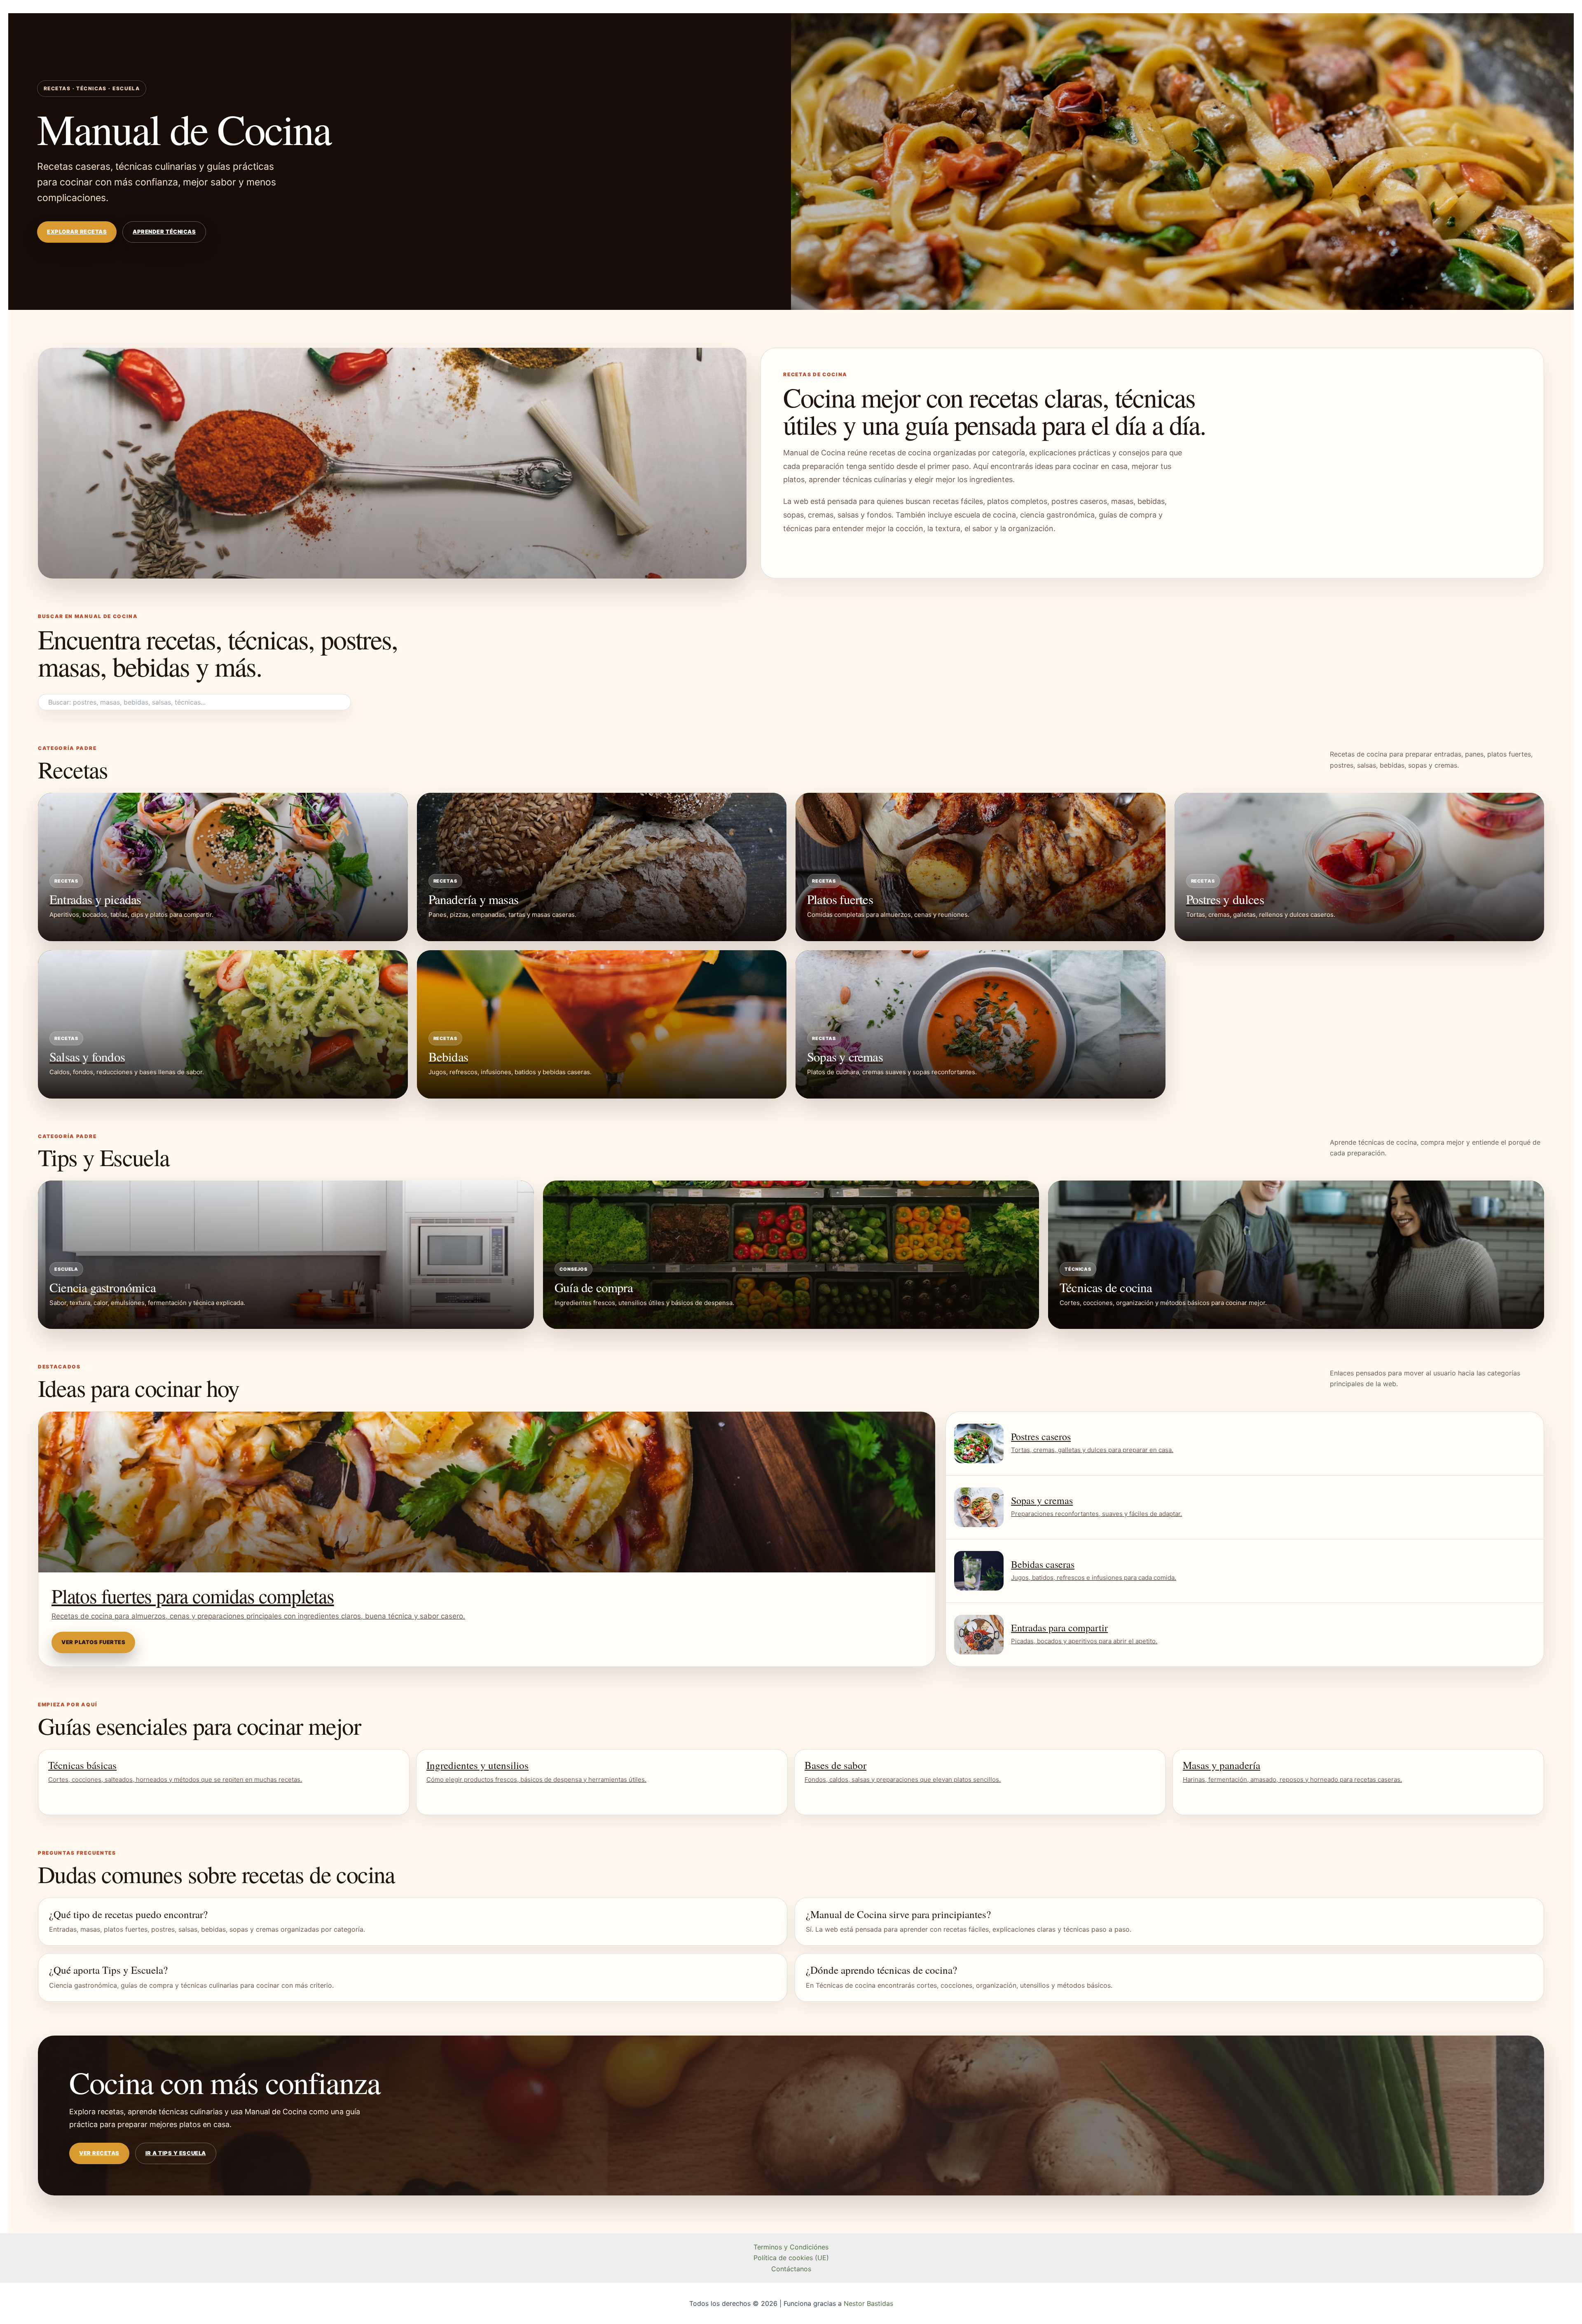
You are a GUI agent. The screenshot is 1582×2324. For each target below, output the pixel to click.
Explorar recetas (77, 232)
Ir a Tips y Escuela (176, 2153)
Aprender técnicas (164, 232)
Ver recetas (99, 2153)
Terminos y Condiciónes (791, 2247)
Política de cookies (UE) (791, 2258)
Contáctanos (791, 2269)
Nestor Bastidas (868, 2303)
